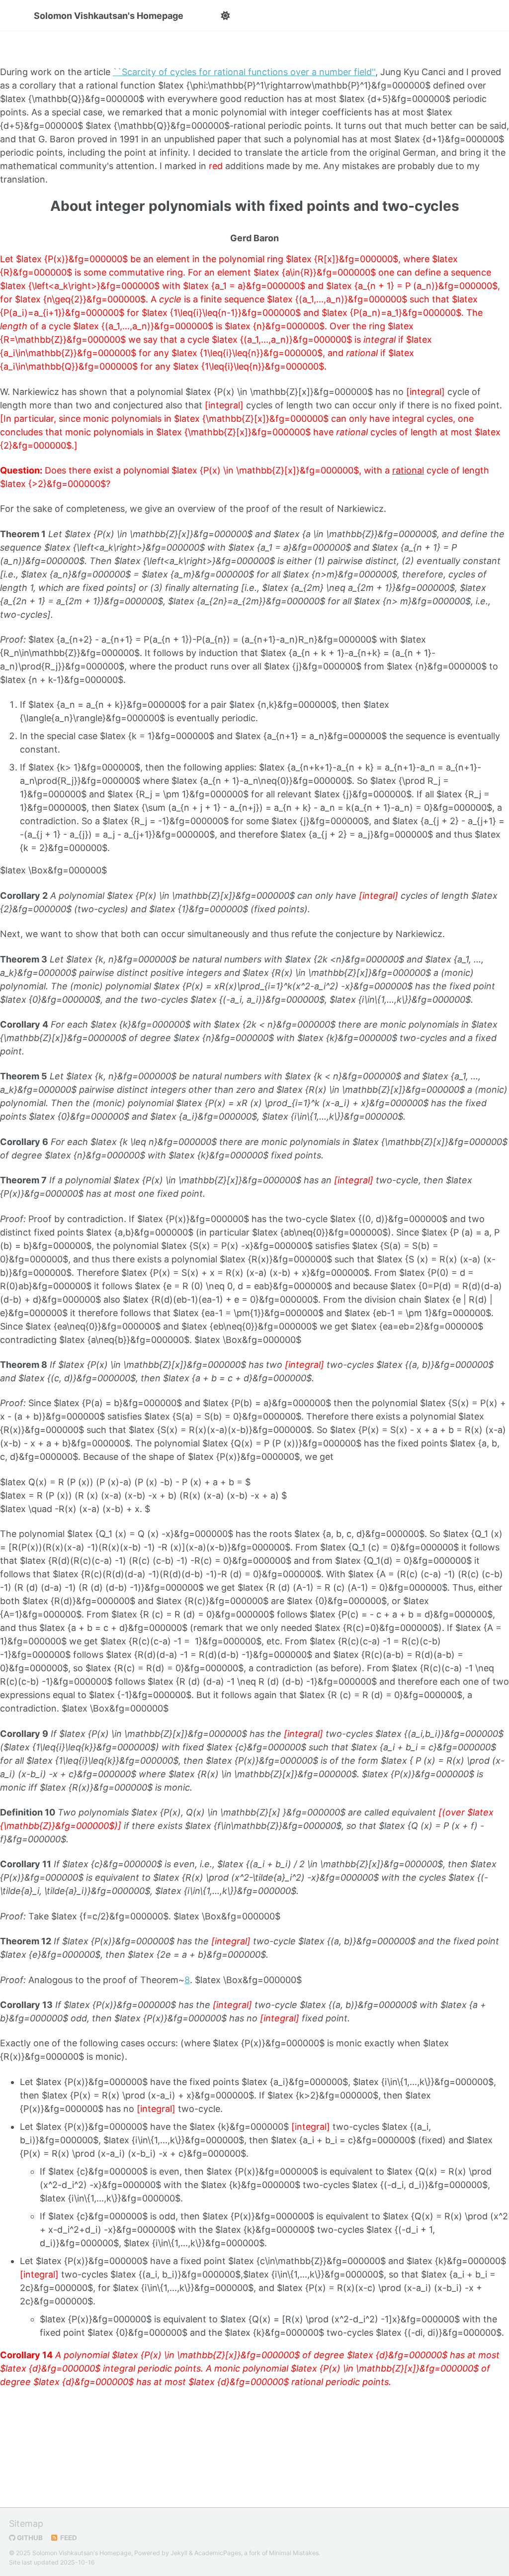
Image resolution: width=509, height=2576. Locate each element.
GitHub (29, 2538)
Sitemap (26, 2524)
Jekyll (179, 2553)
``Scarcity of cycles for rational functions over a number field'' (244, 72)
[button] (225, 16)
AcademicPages (218, 2553)
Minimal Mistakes (294, 2553)
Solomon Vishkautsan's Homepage (109, 16)
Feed (68, 2538)
